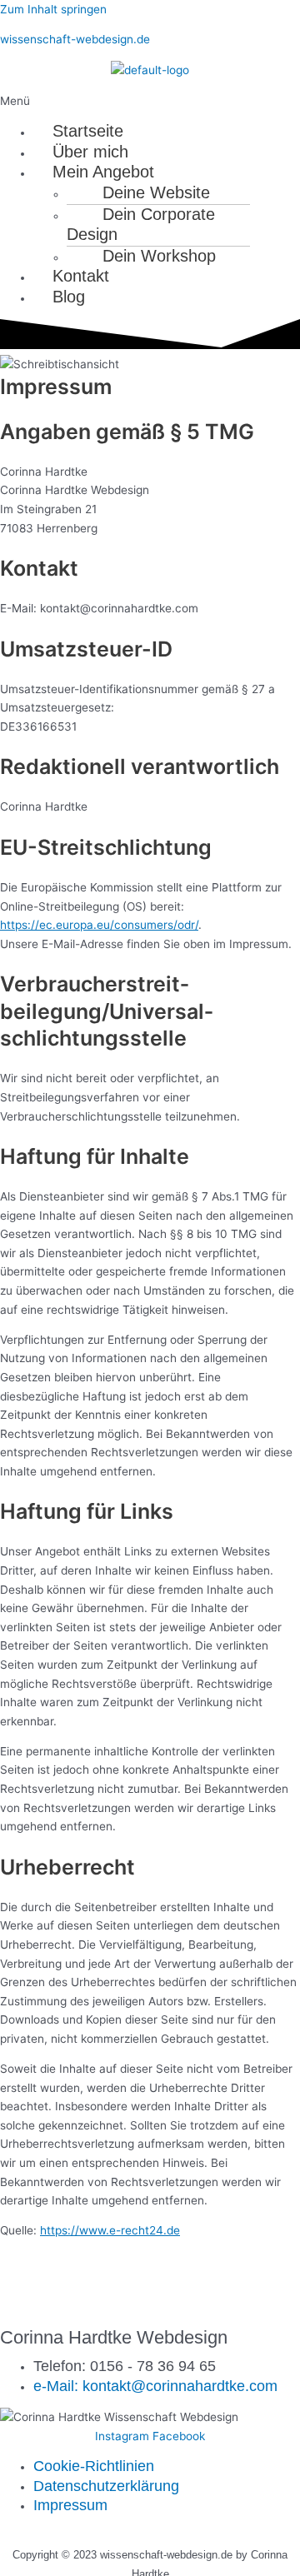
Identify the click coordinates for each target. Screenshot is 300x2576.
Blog (69, 297)
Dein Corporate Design (141, 225)
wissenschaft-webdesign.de (75, 39)
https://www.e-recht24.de (110, 2230)
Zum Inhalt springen (53, 9)
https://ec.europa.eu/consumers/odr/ (99, 925)
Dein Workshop (159, 256)
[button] (150, 101)
